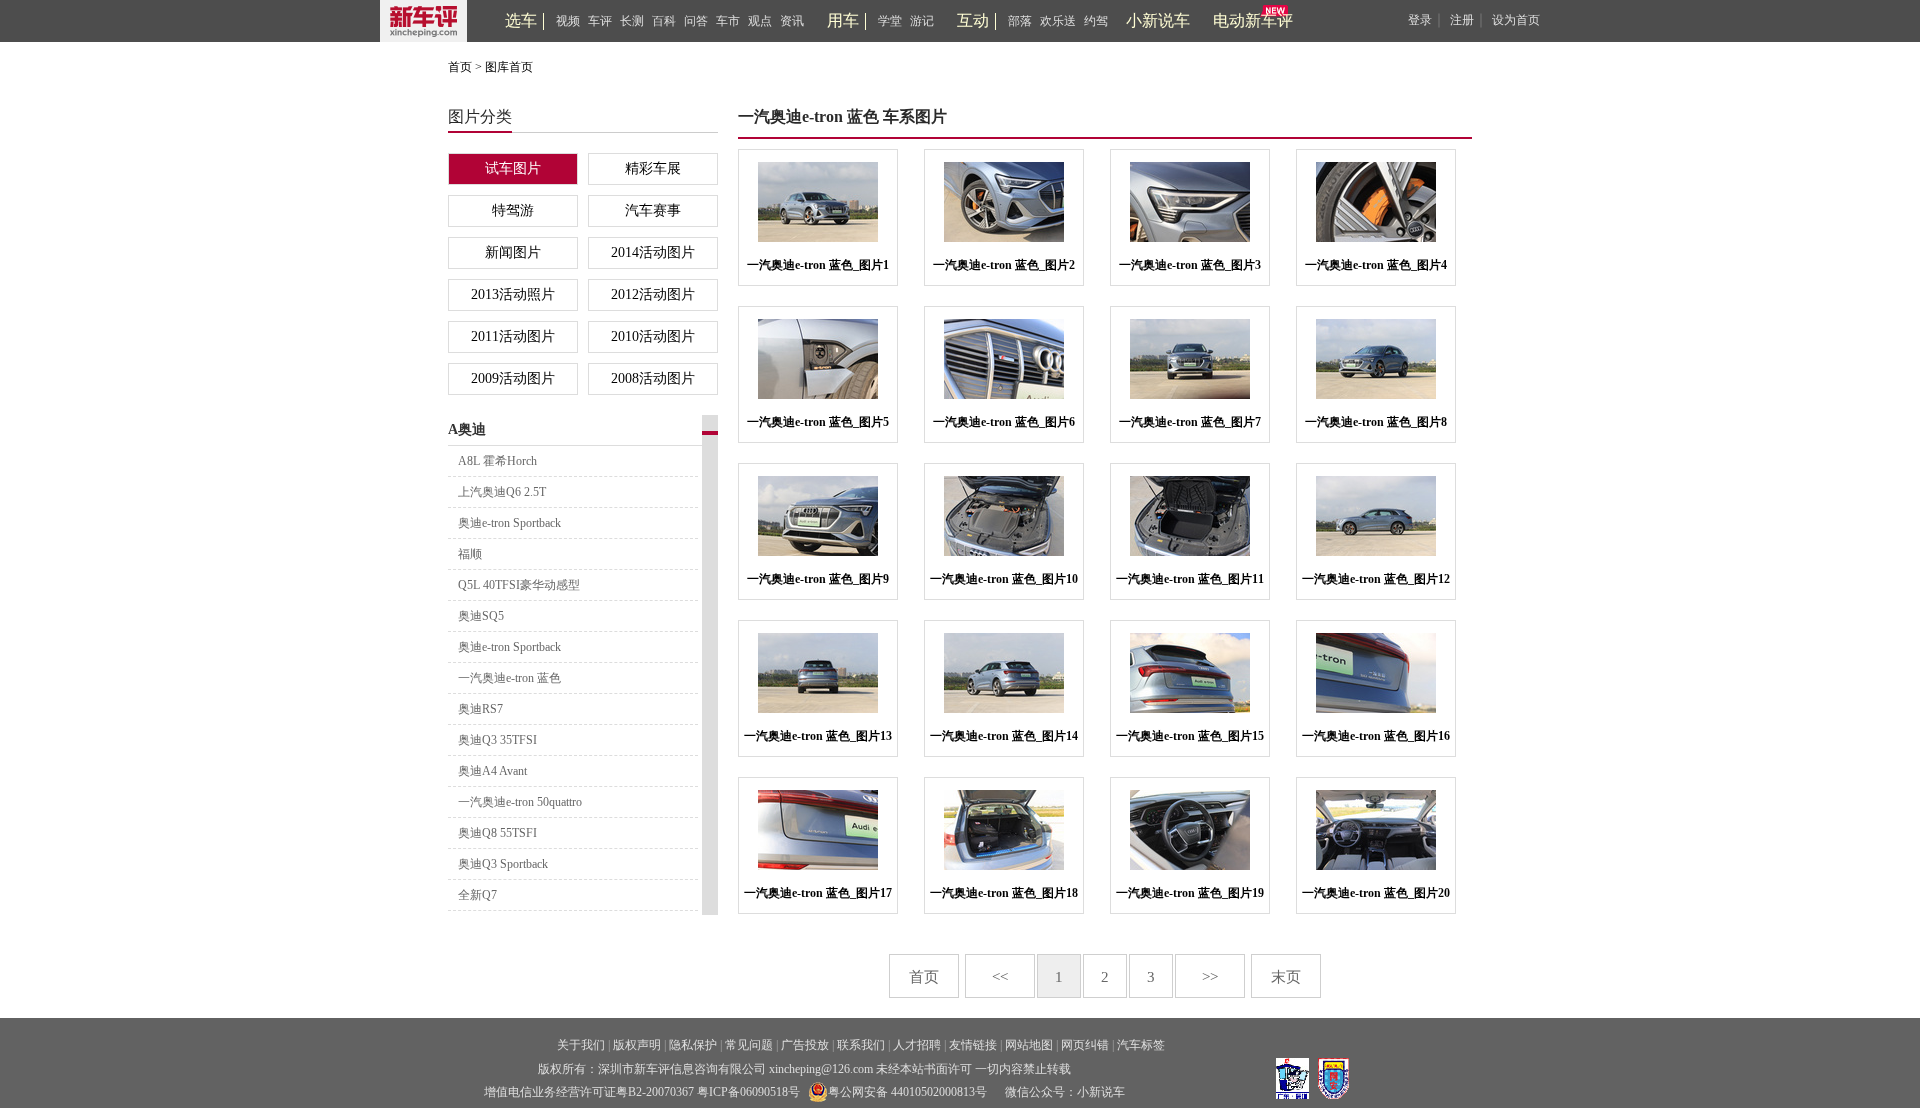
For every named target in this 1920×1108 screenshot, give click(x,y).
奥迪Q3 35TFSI (497, 740)
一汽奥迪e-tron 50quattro (520, 802)
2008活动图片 (653, 378)
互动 (973, 20)
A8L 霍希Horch (497, 461)
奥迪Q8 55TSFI (497, 833)
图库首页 (509, 67)
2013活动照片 (513, 294)
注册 (1462, 20)
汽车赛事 (653, 210)
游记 (922, 21)
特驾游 (513, 210)
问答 (696, 21)
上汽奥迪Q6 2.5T (502, 492)
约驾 (1096, 21)
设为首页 (1516, 20)
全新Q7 (477, 895)
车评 (600, 21)
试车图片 (513, 168)
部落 (1020, 21)
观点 (760, 21)
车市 (728, 21)
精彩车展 (653, 168)
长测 (632, 21)
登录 (1420, 20)
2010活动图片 (653, 336)
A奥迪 (467, 429)
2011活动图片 (513, 336)
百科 (664, 21)
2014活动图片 (653, 252)
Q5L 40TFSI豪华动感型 (519, 585)
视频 (568, 21)
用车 (843, 20)
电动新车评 (1253, 20)
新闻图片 (513, 252)
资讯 (792, 21)
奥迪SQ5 (481, 616)
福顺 (470, 554)
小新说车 (1158, 20)
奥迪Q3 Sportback (503, 864)
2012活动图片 (653, 294)
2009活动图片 (513, 378)
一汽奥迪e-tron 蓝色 (509, 678)
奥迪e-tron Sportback (509, 523)
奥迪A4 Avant (492, 771)
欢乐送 (1058, 21)
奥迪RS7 (480, 709)
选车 (521, 20)
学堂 (890, 21)
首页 (460, 67)
